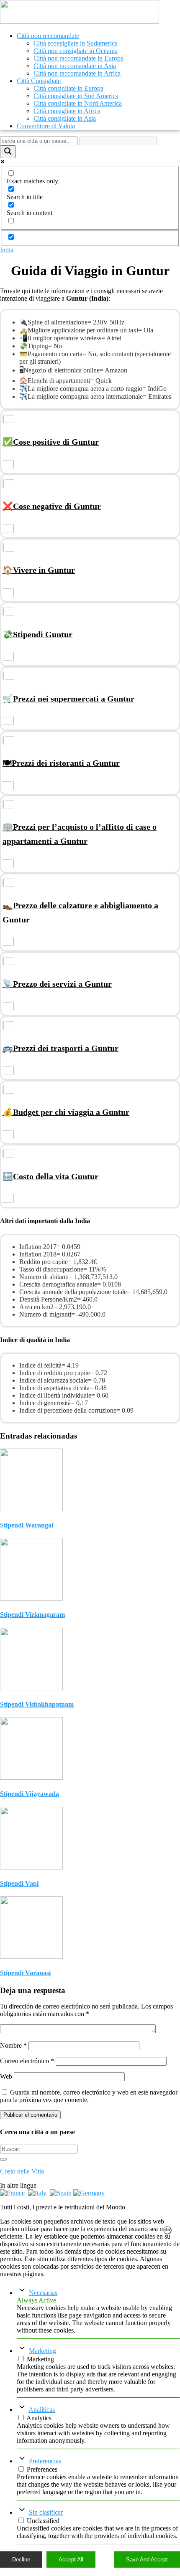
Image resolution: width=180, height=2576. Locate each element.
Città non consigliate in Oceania (76, 51)
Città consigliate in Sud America (76, 96)
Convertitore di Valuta (46, 126)
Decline (21, 2560)
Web (6, 2076)
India (7, 250)
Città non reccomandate (48, 36)
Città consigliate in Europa (68, 88)
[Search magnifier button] (8, 152)
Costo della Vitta (22, 2171)
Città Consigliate (39, 81)
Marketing (42, 2351)
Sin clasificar (46, 2512)
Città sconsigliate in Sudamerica (76, 43)
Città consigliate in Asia (65, 118)
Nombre (13, 2045)
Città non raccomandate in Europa (78, 58)
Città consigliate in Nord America (78, 103)
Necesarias (43, 2293)
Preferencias (45, 2461)
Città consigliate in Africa (67, 111)
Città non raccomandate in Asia (75, 66)
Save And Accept (147, 2560)
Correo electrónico (27, 2061)
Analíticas (42, 2410)
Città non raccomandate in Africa (77, 73)
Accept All (71, 2560)
